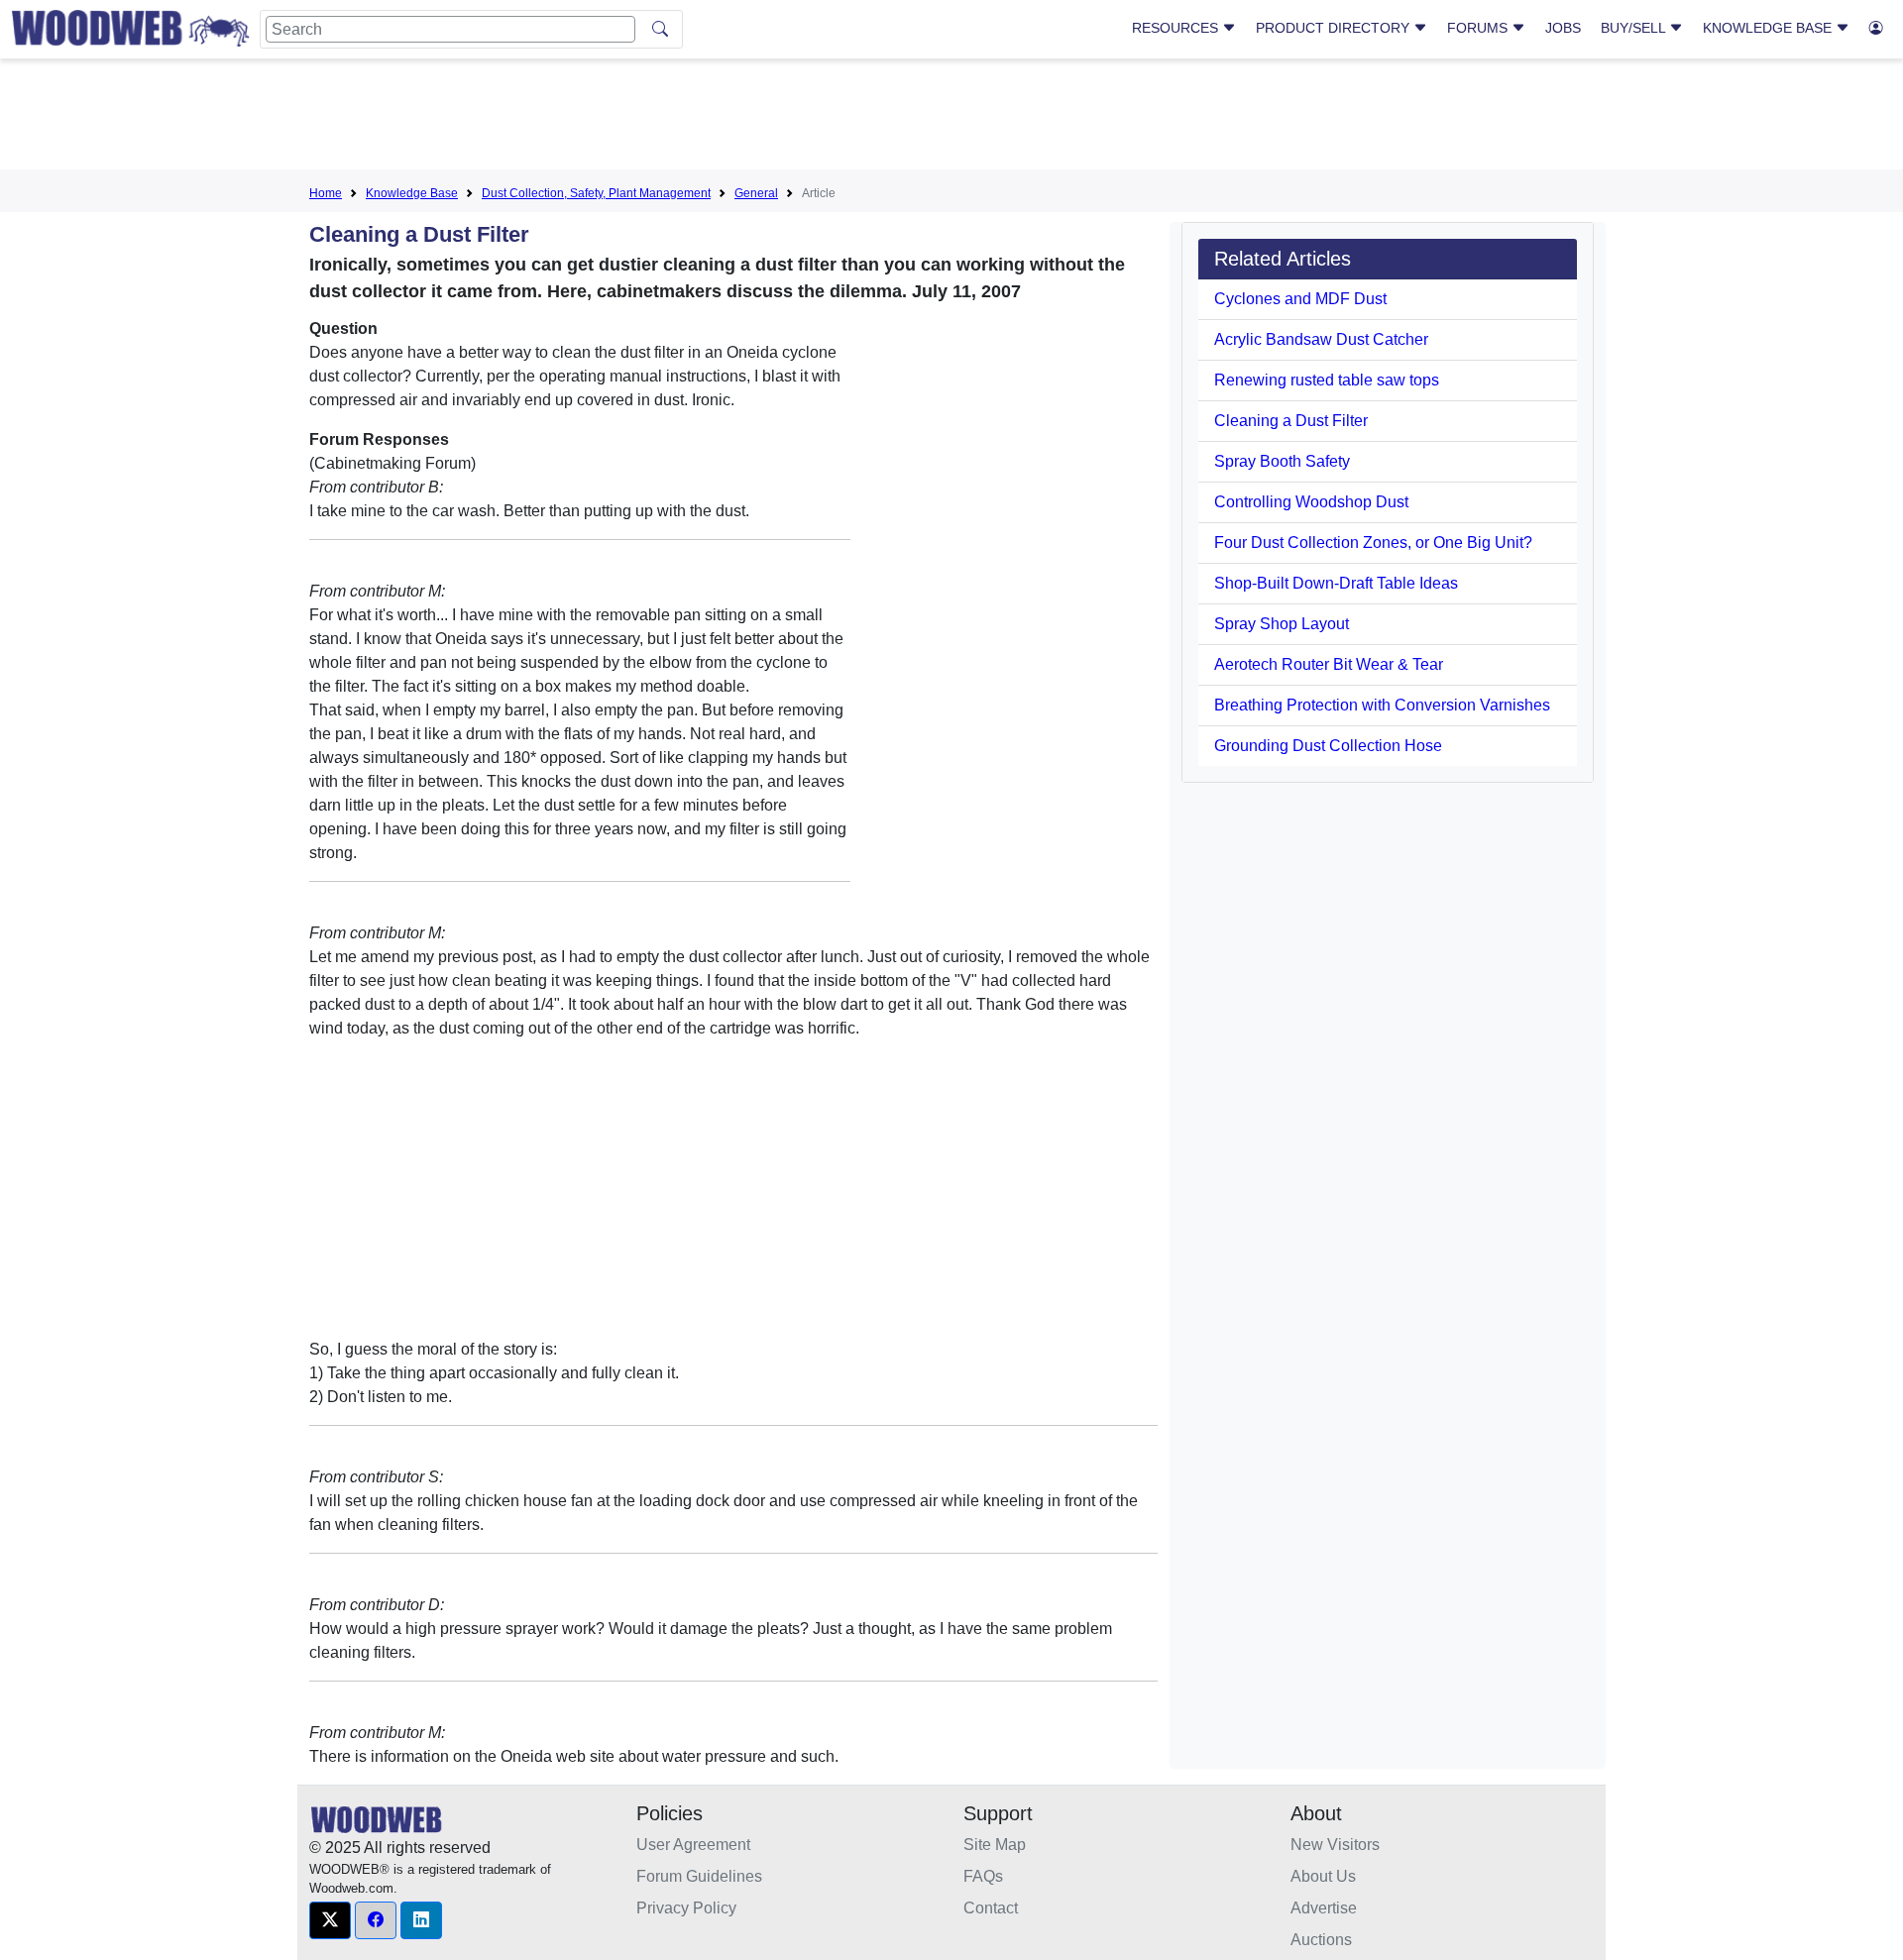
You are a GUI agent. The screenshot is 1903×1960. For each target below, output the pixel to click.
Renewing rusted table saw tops (1327, 380)
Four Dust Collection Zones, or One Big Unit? (1373, 543)
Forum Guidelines (699, 1876)
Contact (991, 1908)
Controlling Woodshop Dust (1311, 502)
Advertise (1324, 1908)
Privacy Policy (686, 1908)
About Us (1323, 1876)
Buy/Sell (1635, 28)
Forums (1479, 28)
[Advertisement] (951, 118)
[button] (330, 1920)
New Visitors (1335, 1845)
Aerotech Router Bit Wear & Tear (1329, 664)
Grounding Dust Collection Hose (1328, 746)
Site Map (995, 1845)
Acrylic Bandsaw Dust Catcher (1321, 339)
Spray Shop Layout (1282, 624)
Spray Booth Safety (1282, 461)
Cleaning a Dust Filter (1291, 421)
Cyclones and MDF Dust (1300, 299)
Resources (1177, 28)
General (756, 193)
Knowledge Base (1769, 28)
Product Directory (1335, 28)
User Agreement (693, 1845)
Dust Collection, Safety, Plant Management (596, 193)
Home (326, 193)
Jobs (1563, 28)
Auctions (1321, 1940)
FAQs (983, 1876)
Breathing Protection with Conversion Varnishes (1382, 705)
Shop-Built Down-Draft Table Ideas (1336, 583)
